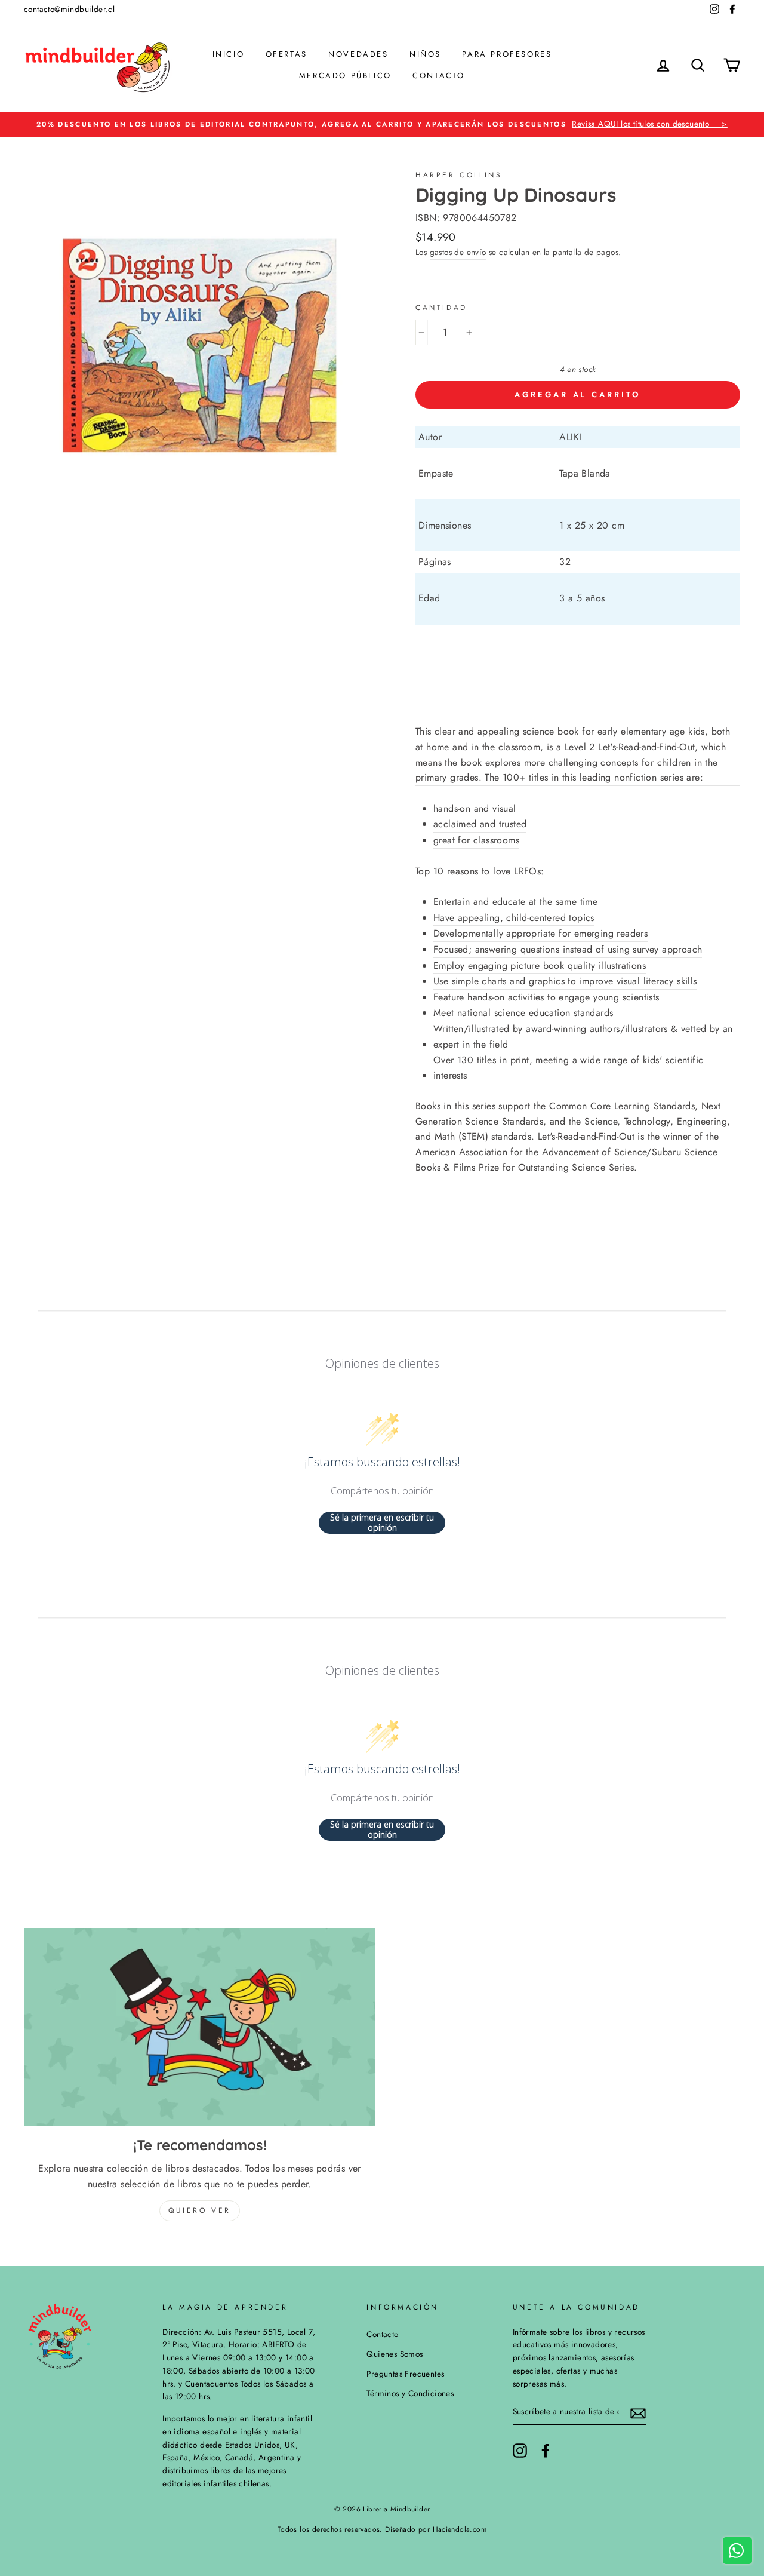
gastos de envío (458, 252)
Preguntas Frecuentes (405, 2374)
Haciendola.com (460, 2529)
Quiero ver (200, 2210)
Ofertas (286, 54)
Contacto (439, 76)
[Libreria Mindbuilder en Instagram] (520, 2451)
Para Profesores (507, 54)
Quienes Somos (395, 2354)
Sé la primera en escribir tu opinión (382, 1523)
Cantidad (441, 308)
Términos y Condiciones (410, 2393)
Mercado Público (345, 76)
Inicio (229, 54)
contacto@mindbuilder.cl (69, 9)
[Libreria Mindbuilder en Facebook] (546, 2451)
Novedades (358, 54)
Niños (425, 54)
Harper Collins (459, 175)
